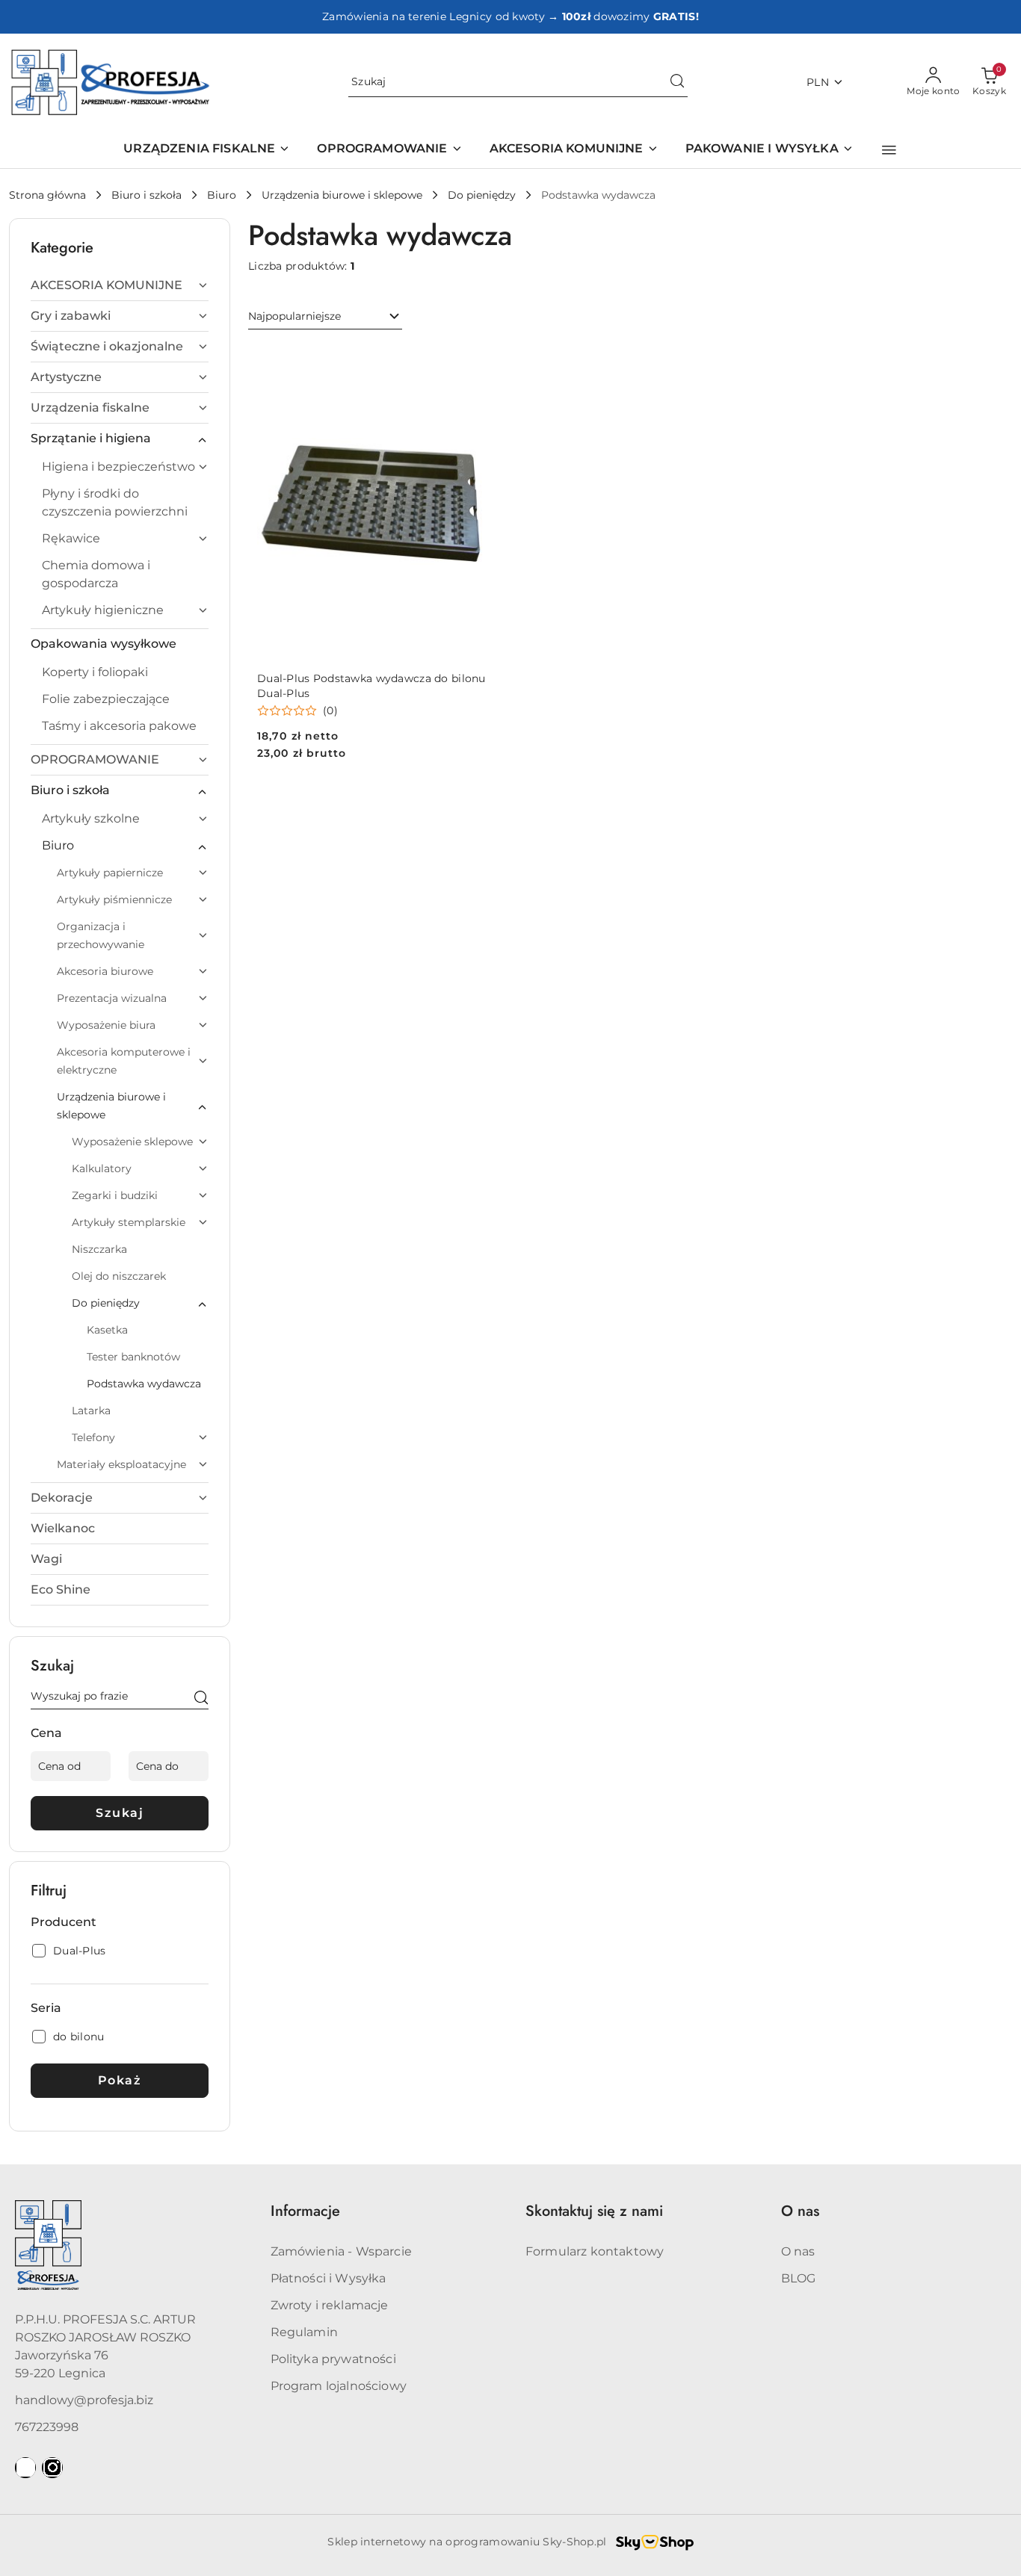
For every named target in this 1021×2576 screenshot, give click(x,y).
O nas (798, 2251)
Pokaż (120, 2080)
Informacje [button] (305, 2211)
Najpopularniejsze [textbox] (294, 316)
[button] (889, 150)
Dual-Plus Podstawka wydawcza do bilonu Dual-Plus (371, 686)
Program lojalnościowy (339, 2386)
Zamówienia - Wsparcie (341, 2251)
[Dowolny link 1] (25, 2468)
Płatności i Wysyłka (328, 2278)
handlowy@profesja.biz (84, 2400)
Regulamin (304, 2332)
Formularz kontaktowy (595, 2251)
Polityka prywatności (333, 2359)
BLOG (799, 2278)
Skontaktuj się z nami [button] (594, 2211)
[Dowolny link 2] (52, 2468)
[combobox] (325, 317)
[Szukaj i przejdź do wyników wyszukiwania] (677, 82)
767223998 (47, 2427)
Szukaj (120, 1813)
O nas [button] (800, 2211)
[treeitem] (120, 285)
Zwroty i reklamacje (330, 2305)
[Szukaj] (201, 1699)
